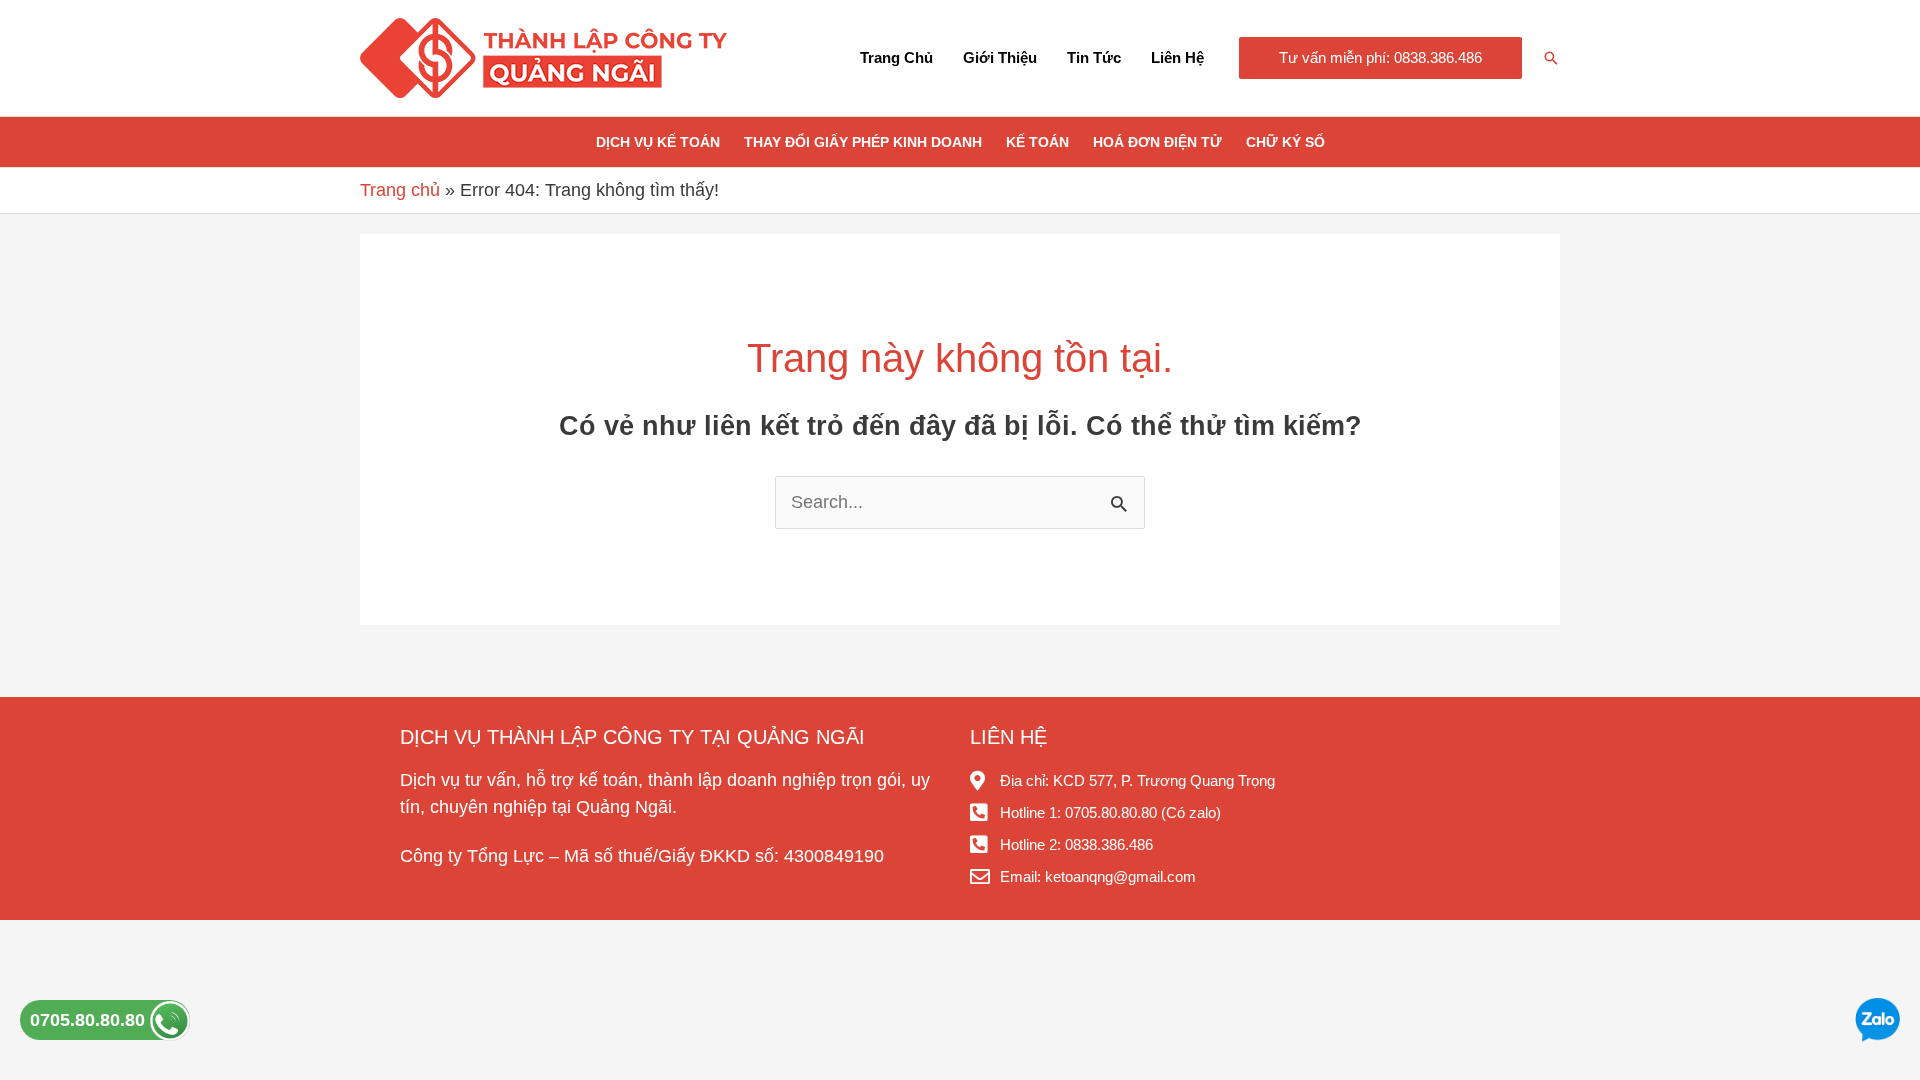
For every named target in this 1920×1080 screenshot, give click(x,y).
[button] (1380, 58)
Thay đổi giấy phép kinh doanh (863, 142)
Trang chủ (896, 57)
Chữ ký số (1285, 142)
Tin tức (1094, 57)
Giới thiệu (1000, 57)
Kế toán (1037, 142)
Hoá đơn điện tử (1157, 142)
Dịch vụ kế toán (658, 142)
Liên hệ (1177, 57)
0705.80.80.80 (90, 1020)
